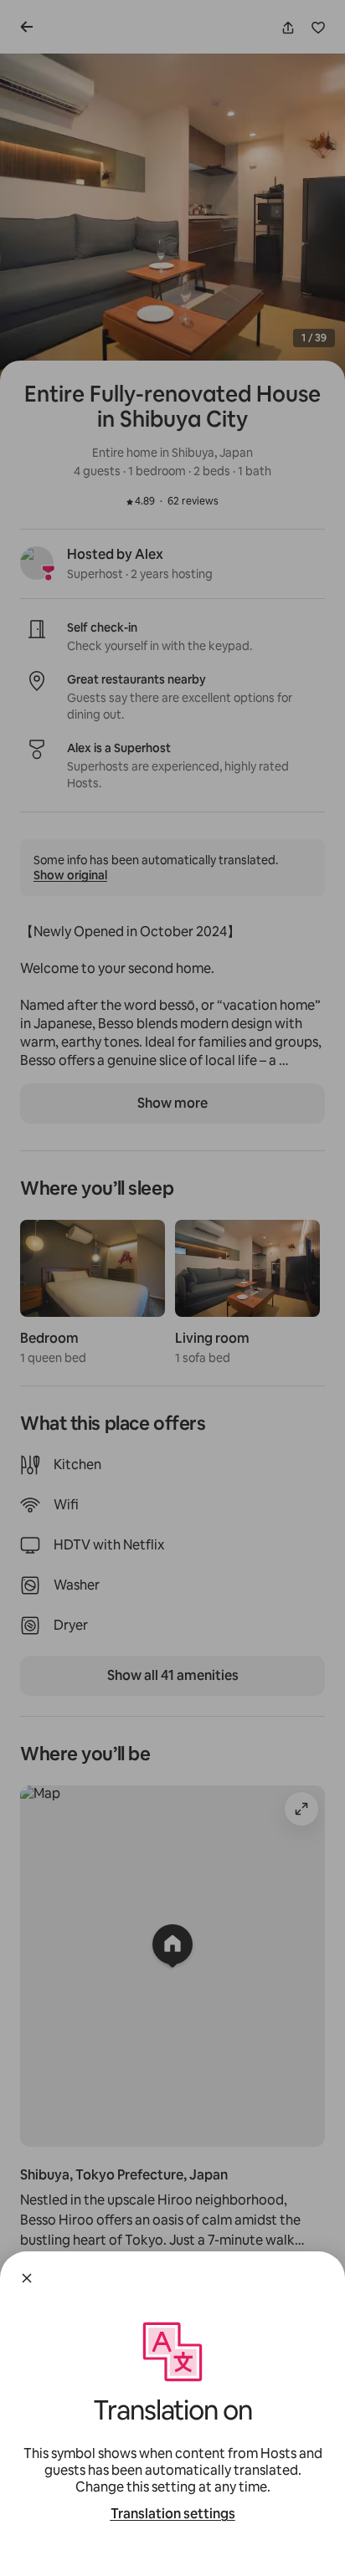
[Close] (27, 2278)
